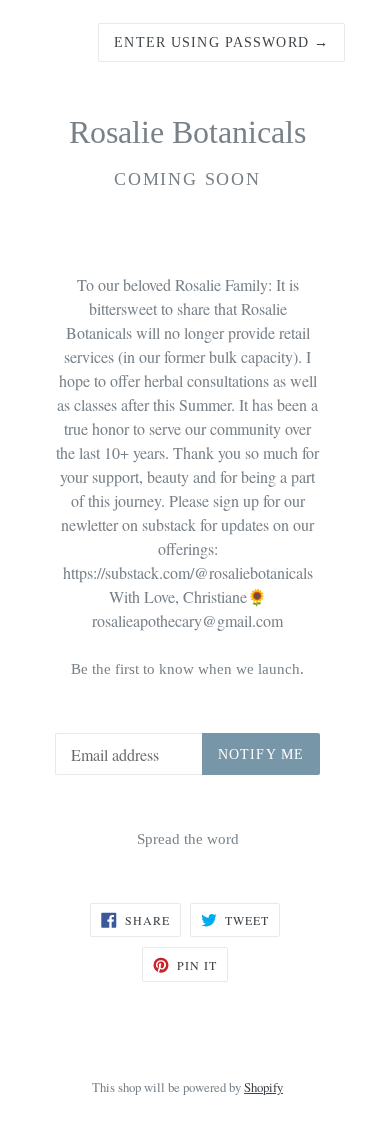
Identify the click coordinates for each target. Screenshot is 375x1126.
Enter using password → (221, 42)
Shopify (263, 1087)
